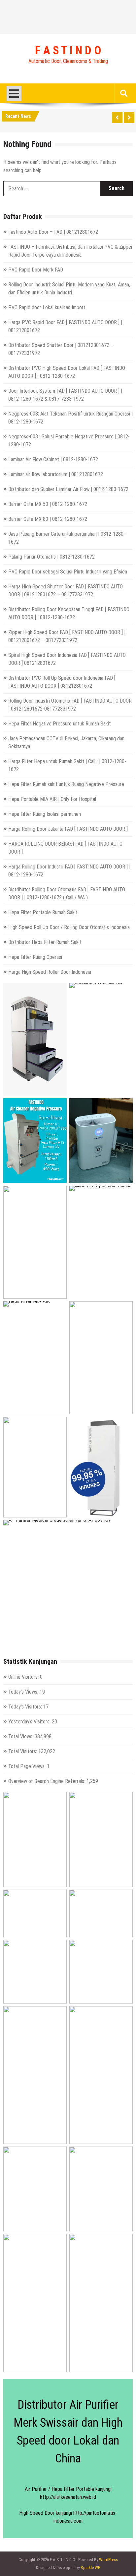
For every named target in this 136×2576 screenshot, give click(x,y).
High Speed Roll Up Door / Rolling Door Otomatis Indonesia (69, 927)
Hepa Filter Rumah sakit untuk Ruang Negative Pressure (66, 784)
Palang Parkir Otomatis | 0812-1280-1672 (51, 557)
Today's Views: (24, 1692)
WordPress (108, 2560)
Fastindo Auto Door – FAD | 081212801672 (53, 232)
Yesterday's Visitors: (30, 1722)
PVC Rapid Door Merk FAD (36, 270)
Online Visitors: (24, 1677)
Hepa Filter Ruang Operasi (35, 957)
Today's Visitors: (26, 1707)
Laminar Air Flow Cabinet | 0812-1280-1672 (53, 459)
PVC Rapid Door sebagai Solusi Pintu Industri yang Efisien (68, 572)
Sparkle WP (90, 2568)
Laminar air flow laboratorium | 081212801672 (56, 474)
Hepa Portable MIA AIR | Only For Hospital (52, 799)
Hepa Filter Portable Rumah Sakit (43, 912)
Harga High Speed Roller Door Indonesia (50, 972)
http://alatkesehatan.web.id (68, 2497)
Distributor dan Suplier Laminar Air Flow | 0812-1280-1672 (68, 489)
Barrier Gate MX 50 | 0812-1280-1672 (48, 504)
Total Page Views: (28, 1766)
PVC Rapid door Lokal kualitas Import (47, 307)
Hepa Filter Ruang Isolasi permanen (45, 814)
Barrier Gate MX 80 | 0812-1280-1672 (48, 519)
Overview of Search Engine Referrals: (47, 1781)
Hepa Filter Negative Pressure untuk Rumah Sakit (60, 724)
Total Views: (21, 1736)
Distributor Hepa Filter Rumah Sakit (45, 942)
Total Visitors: (23, 1751)
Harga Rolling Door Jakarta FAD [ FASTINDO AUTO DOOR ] (68, 829)
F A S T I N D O (68, 51)
